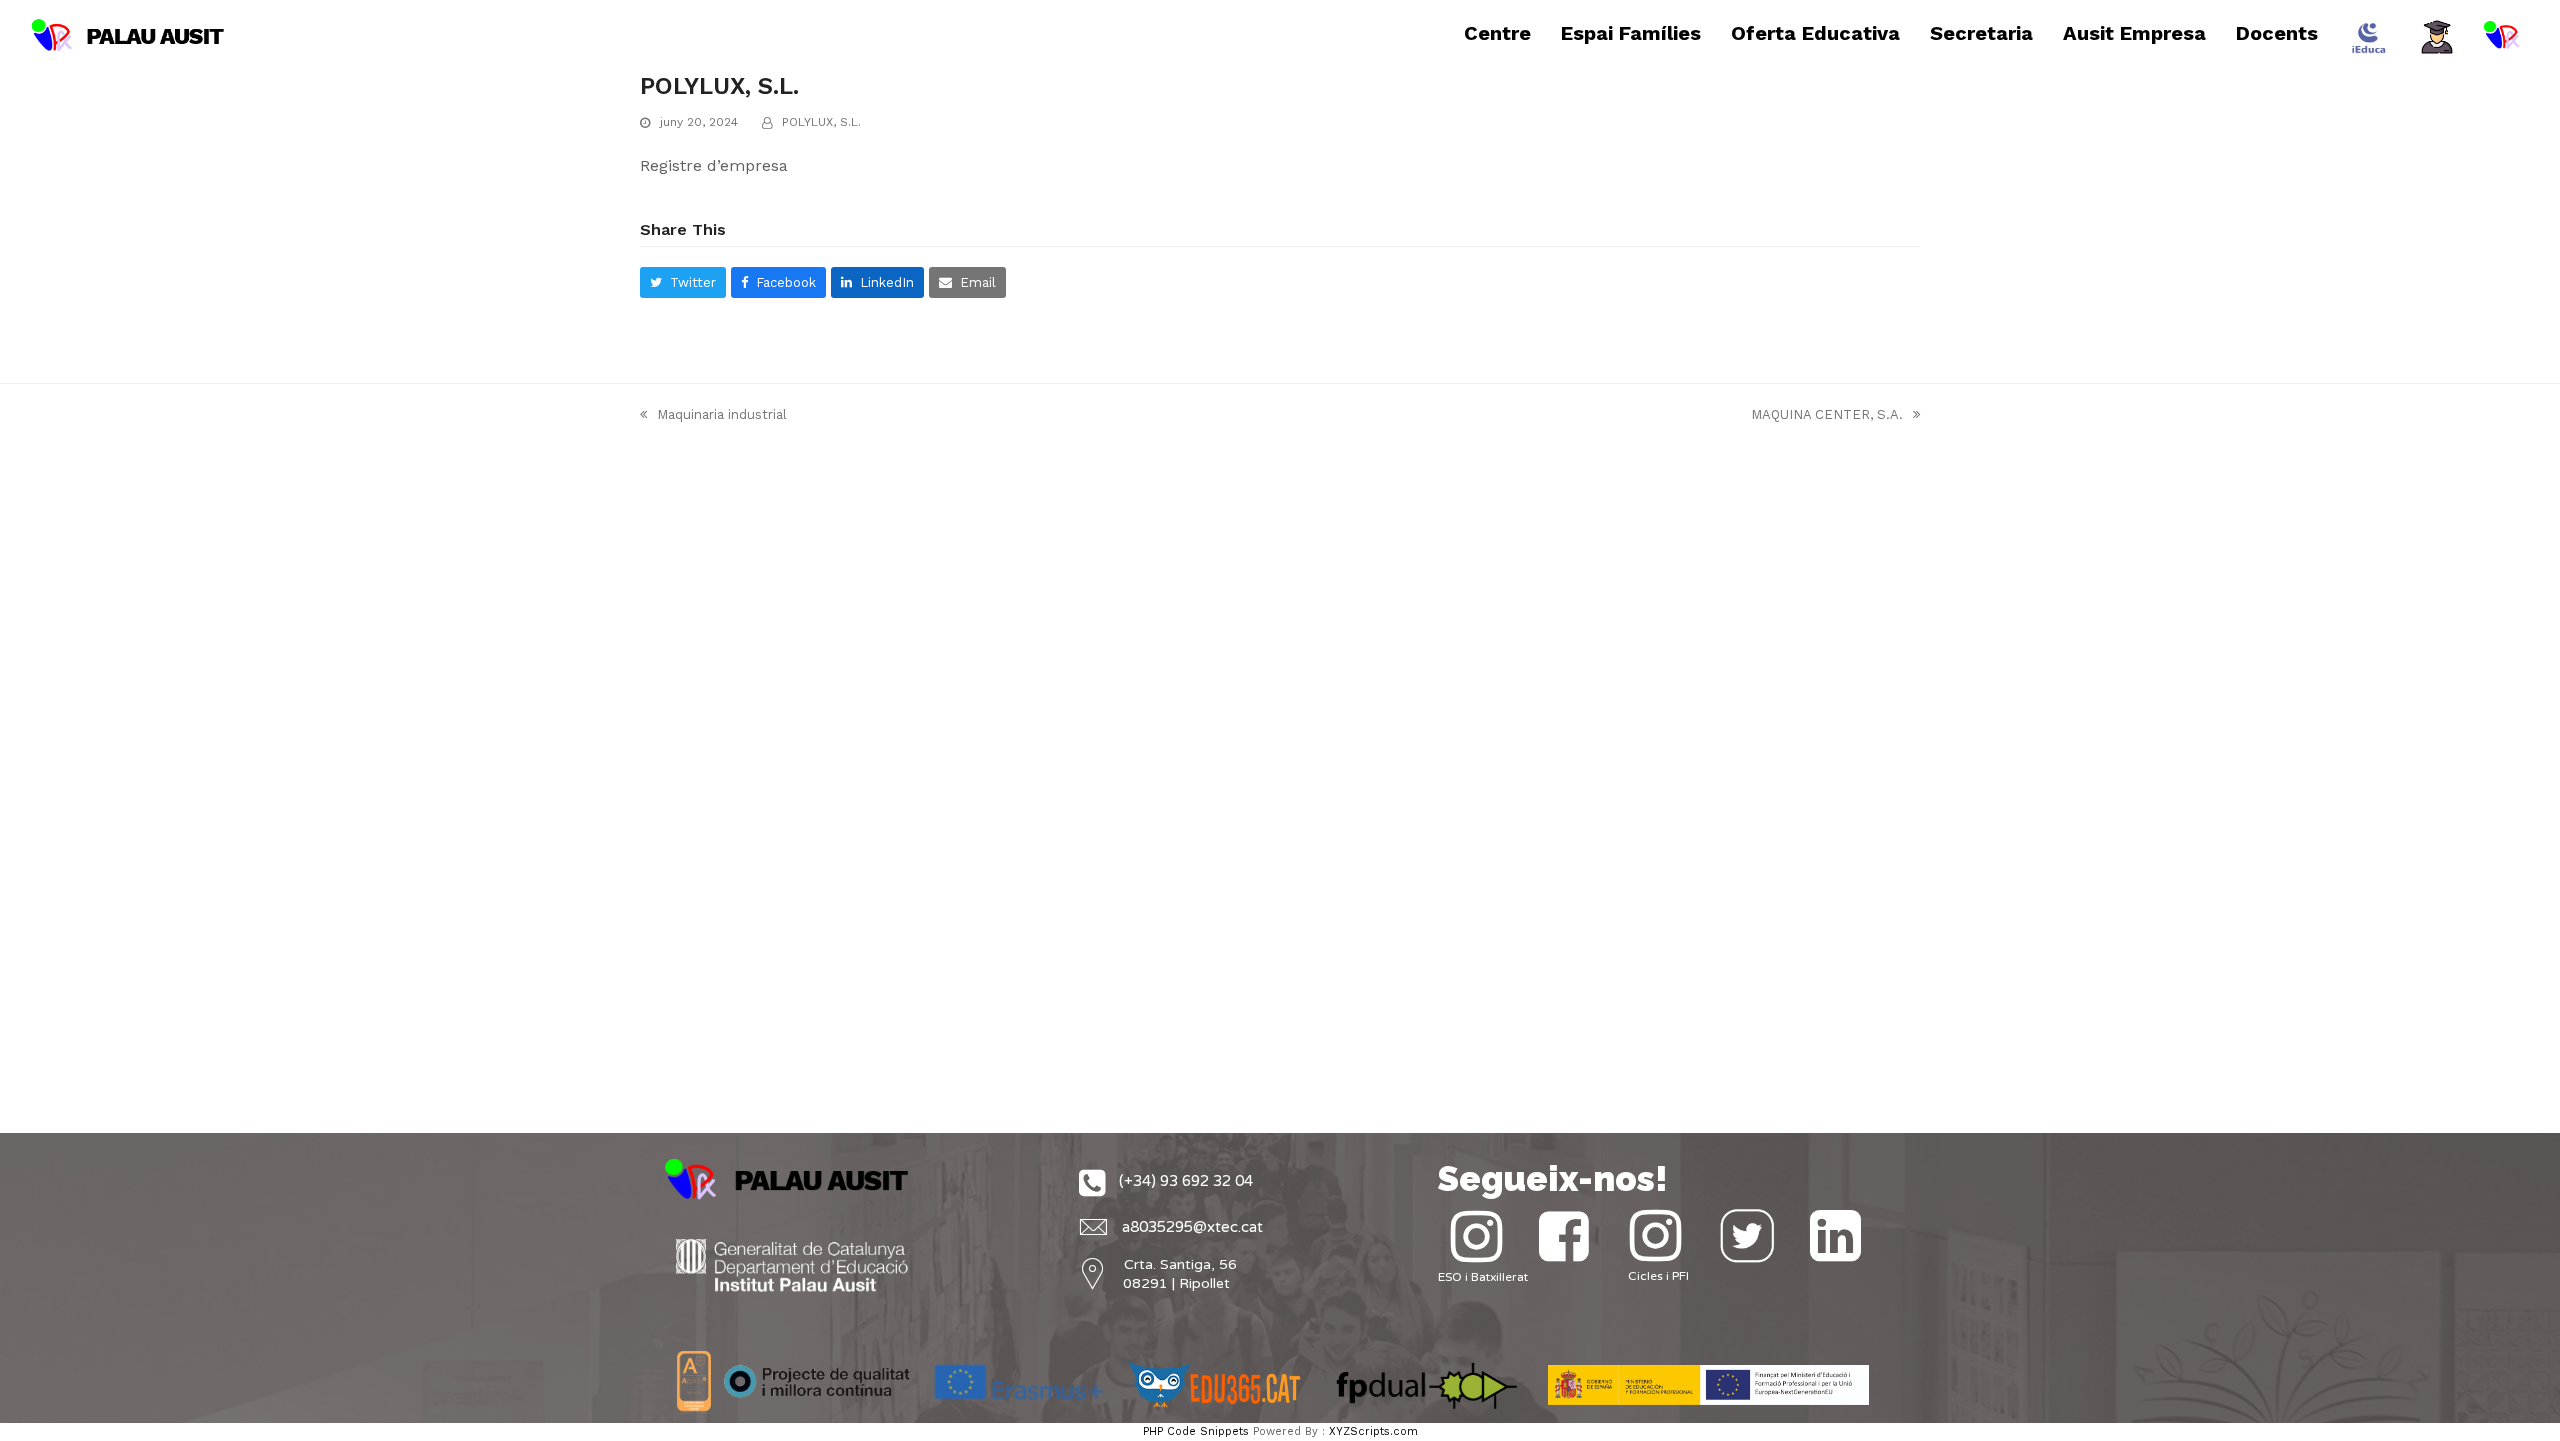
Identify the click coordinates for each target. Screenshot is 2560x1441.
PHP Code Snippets (1196, 1431)
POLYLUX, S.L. (821, 122)
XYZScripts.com (1373, 1431)
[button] (683, 282)
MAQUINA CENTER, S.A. (1827, 416)
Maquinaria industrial (713, 416)
